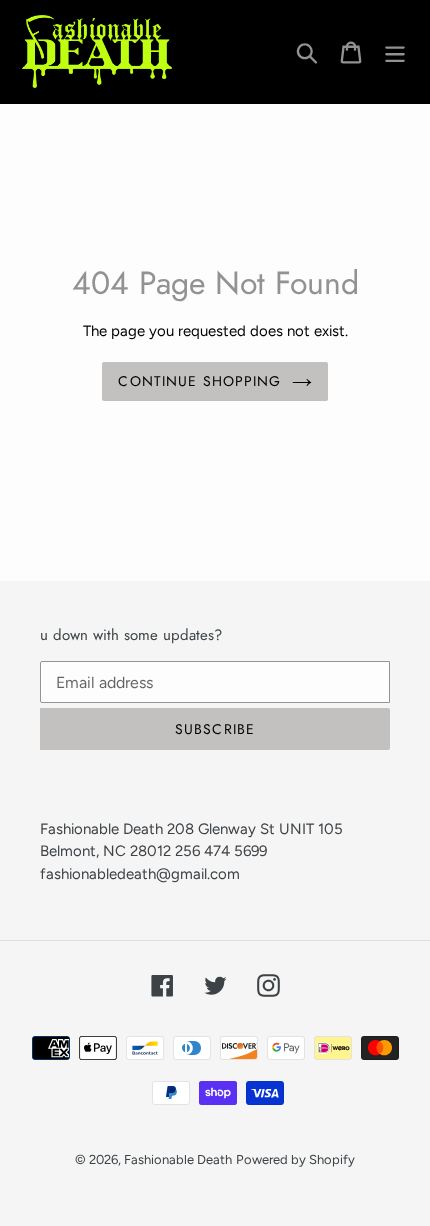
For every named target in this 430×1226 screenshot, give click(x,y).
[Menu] (395, 51)
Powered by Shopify (295, 1159)
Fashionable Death (178, 1159)
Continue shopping (199, 381)
